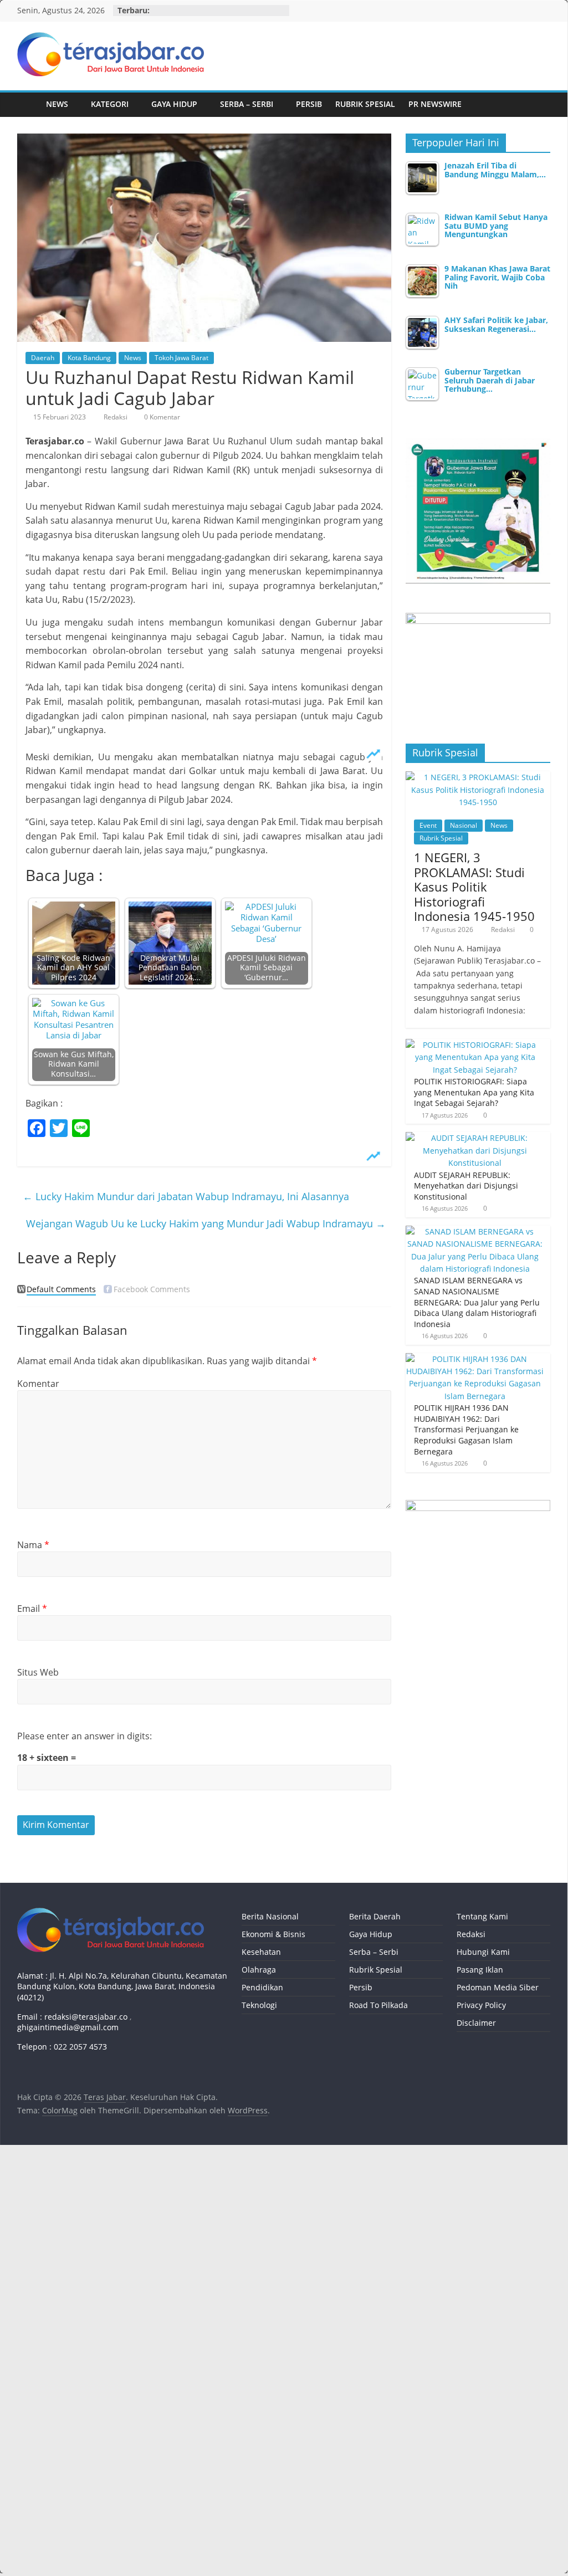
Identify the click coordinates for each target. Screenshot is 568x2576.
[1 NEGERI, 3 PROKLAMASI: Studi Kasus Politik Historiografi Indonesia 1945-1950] (478, 777)
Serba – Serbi (247, 104)
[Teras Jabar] (28, 104)
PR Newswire (435, 104)
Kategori (110, 104)
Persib (309, 104)
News (57, 104)
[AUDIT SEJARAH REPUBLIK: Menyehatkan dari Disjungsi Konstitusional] (475, 1138)
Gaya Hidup (174, 104)
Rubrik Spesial (365, 104)
